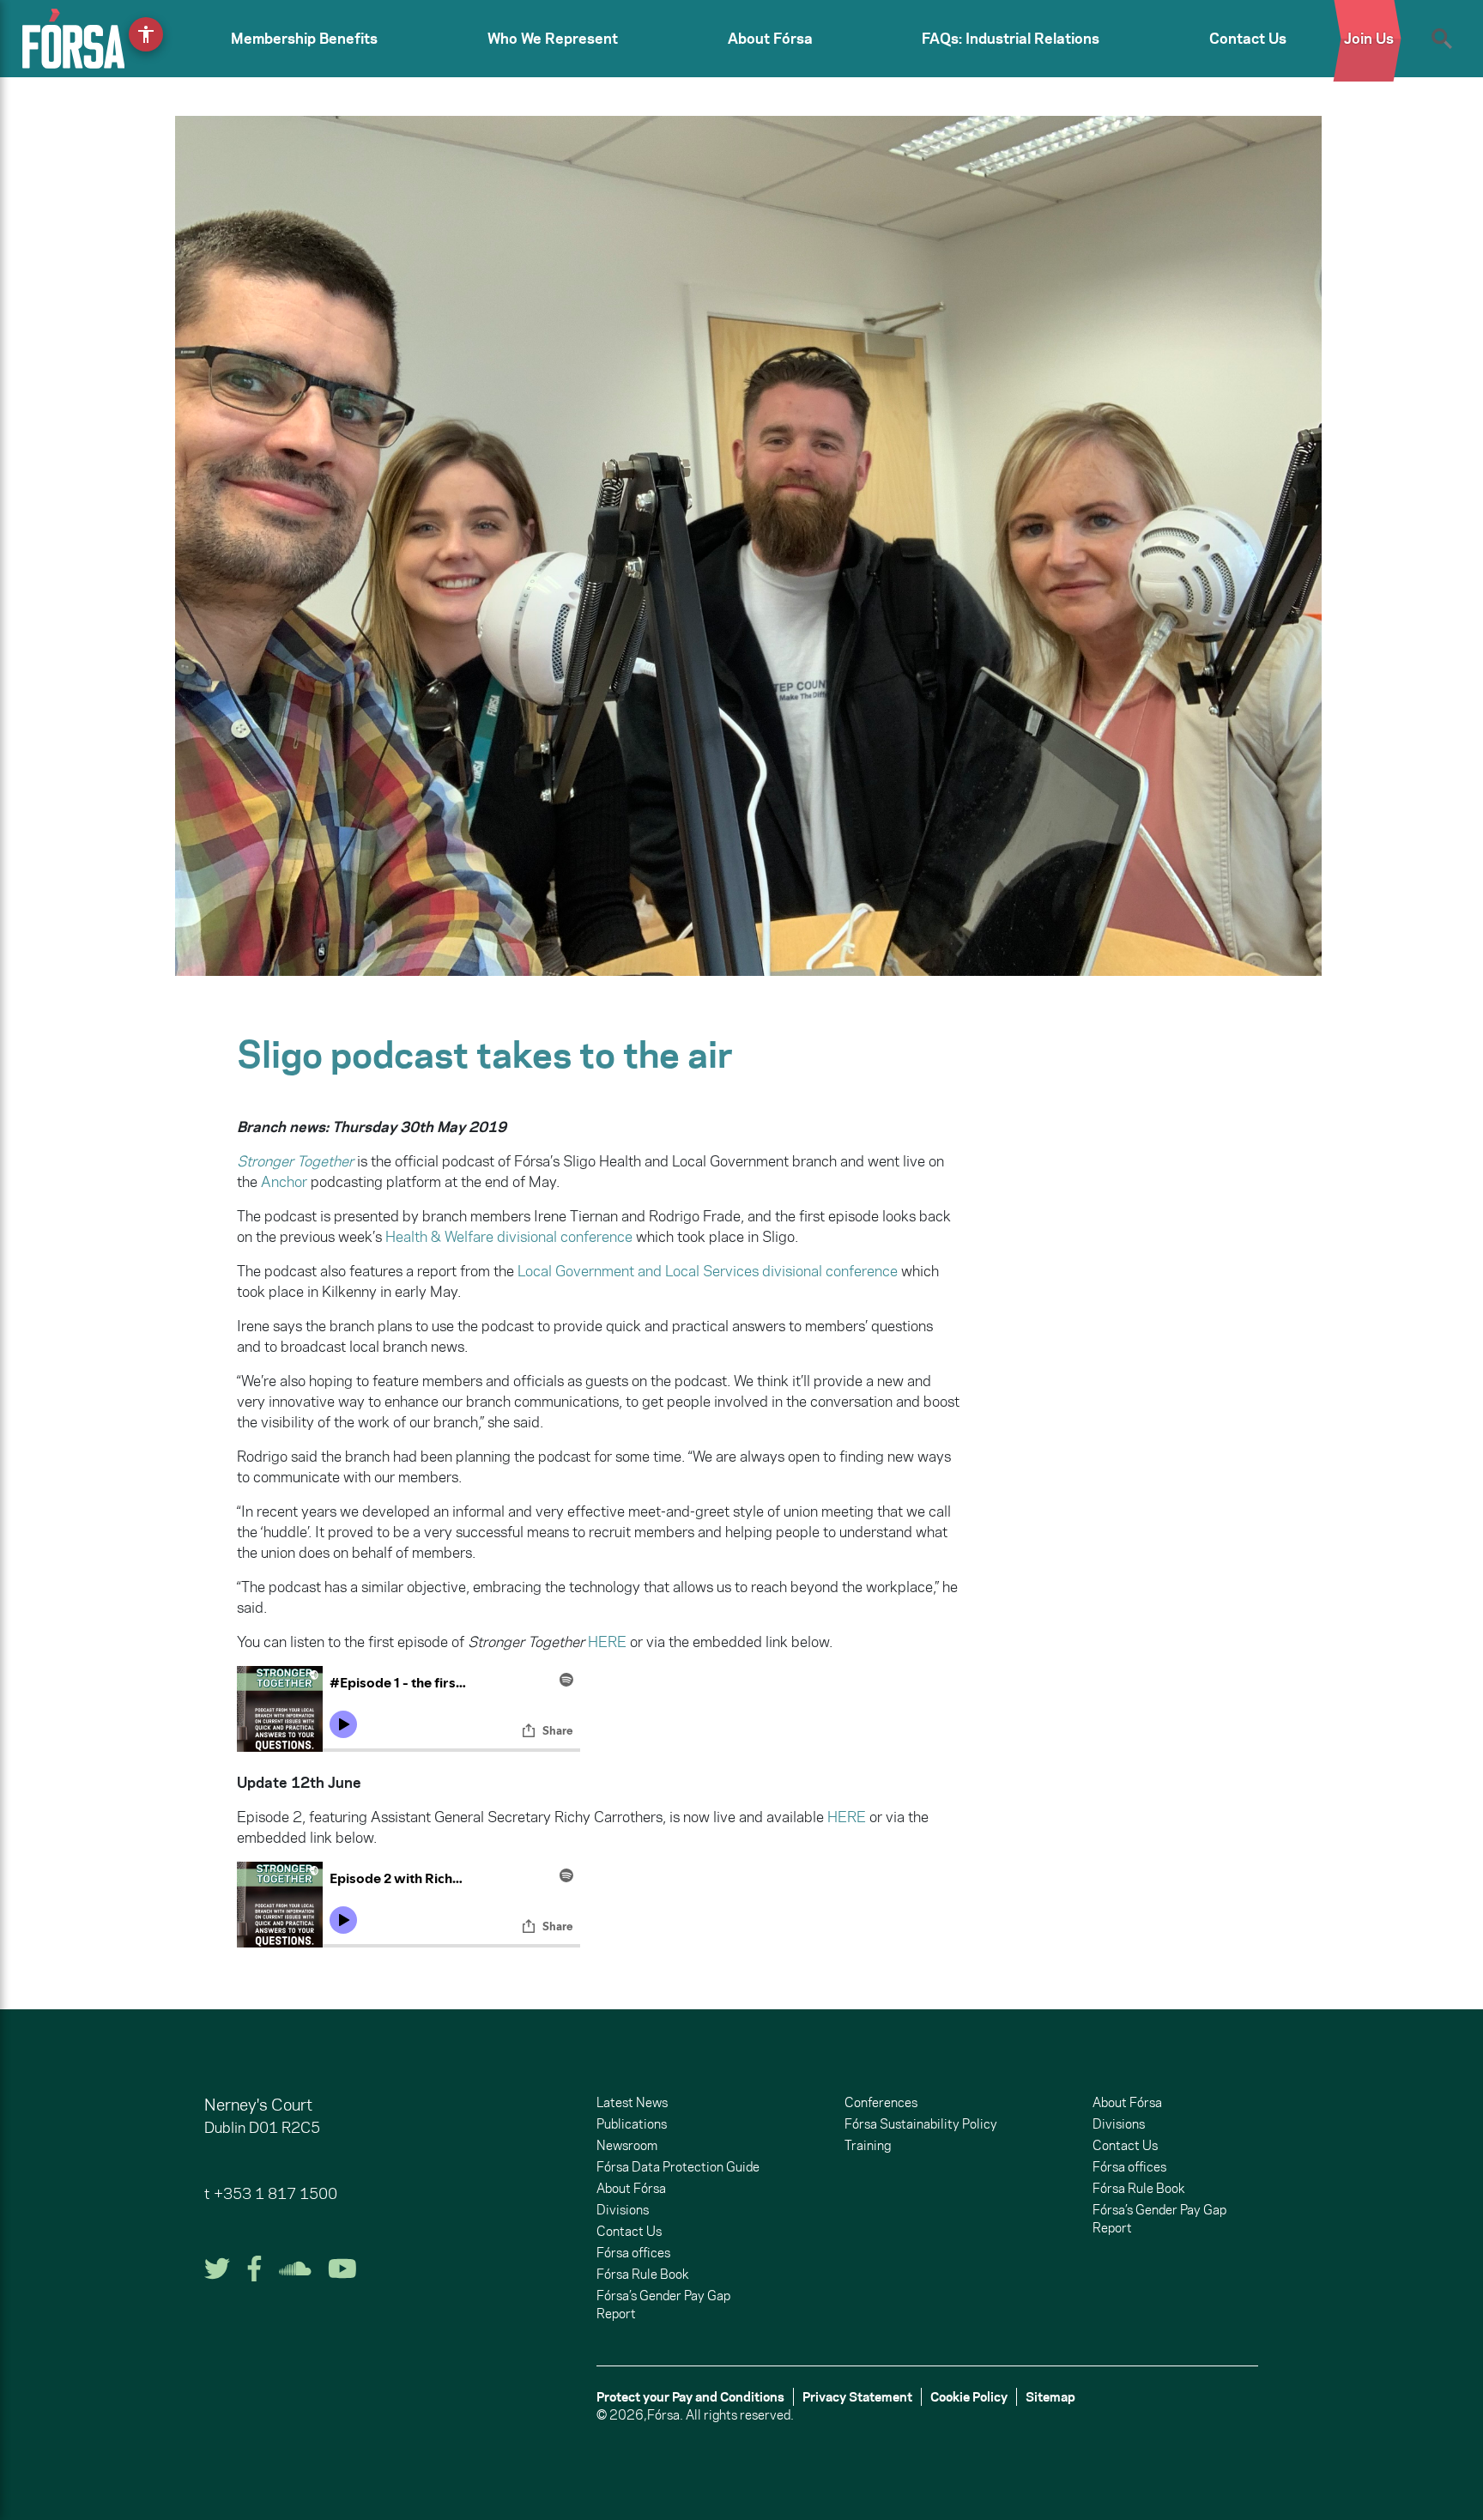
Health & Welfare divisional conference (509, 1237)
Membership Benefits (304, 39)
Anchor (284, 1182)
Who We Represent (553, 39)
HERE (607, 1642)
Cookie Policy (969, 2397)
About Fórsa (770, 39)
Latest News (632, 2102)
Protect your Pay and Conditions (690, 2397)
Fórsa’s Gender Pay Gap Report (663, 2305)
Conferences (881, 2102)
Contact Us (1248, 39)
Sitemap (1050, 2397)
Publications (632, 2124)
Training (868, 2145)
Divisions (623, 2210)
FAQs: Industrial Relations (1011, 39)
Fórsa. (665, 2415)
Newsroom (627, 2145)
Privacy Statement (857, 2397)
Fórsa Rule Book (642, 2274)
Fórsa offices (633, 2253)
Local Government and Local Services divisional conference (708, 1271)
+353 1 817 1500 (275, 2194)
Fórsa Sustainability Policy (921, 2124)
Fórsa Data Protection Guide (678, 2167)
